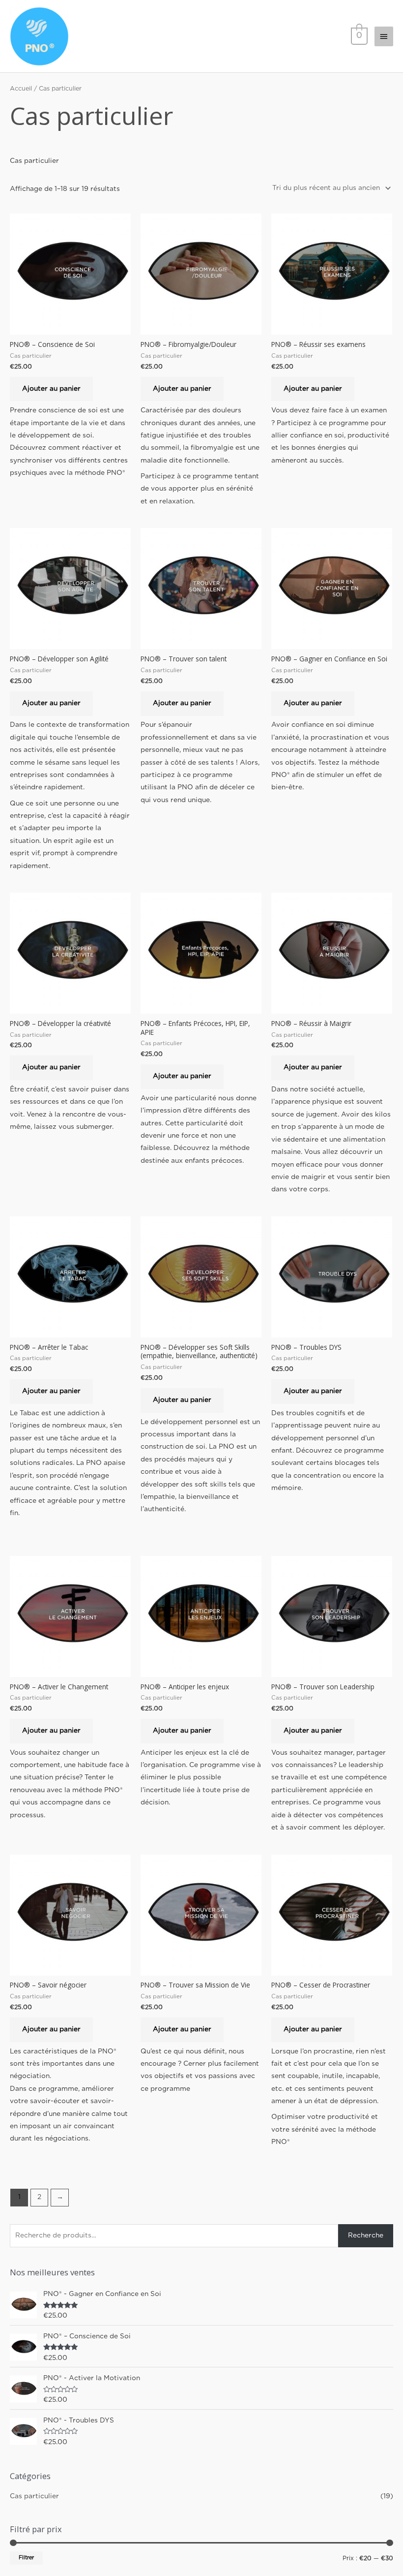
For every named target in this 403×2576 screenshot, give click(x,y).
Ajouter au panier (51, 389)
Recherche (366, 2235)
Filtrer (26, 2558)
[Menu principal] (384, 36)
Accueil (21, 89)
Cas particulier (34, 2496)
